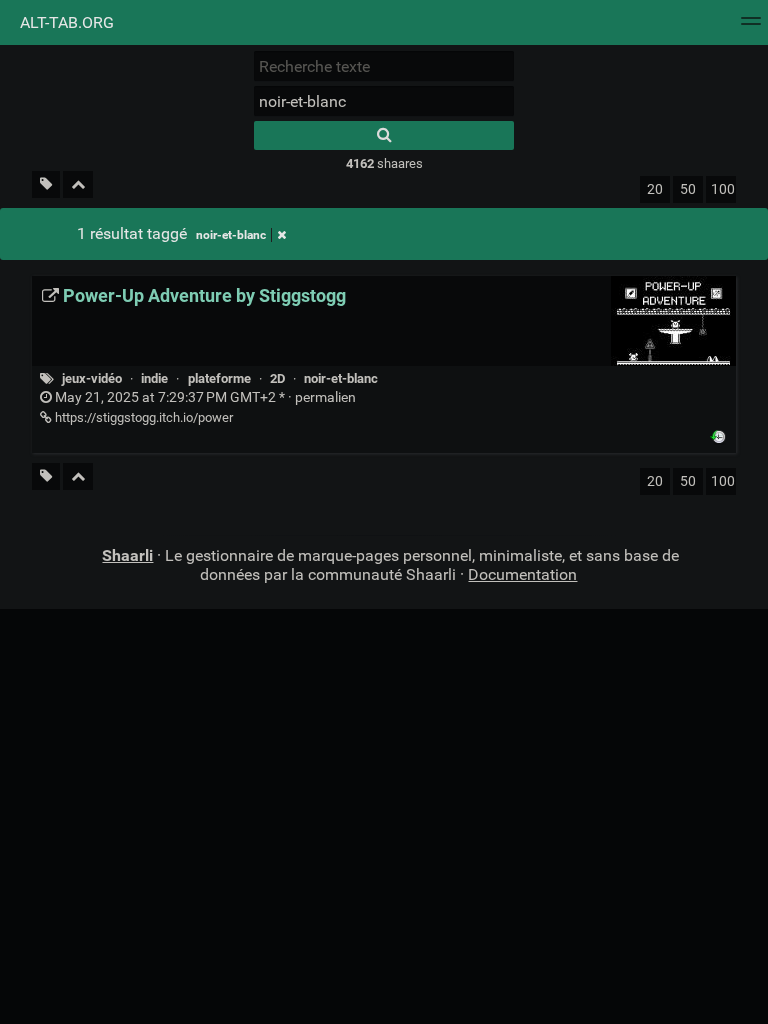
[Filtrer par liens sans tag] (46, 184)
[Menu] (751, 27)
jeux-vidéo (92, 378)
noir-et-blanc (231, 235)
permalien (204, 397)
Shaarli (127, 555)
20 (655, 189)
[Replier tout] (78, 184)
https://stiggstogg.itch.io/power (142, 417)
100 (723, 189)
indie (154, 378)
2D (277, 378)
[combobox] (384, 101)
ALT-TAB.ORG (65, 22)
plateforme (219, 378)
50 (688, 189)
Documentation (522, 574)
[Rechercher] (384, 135)
